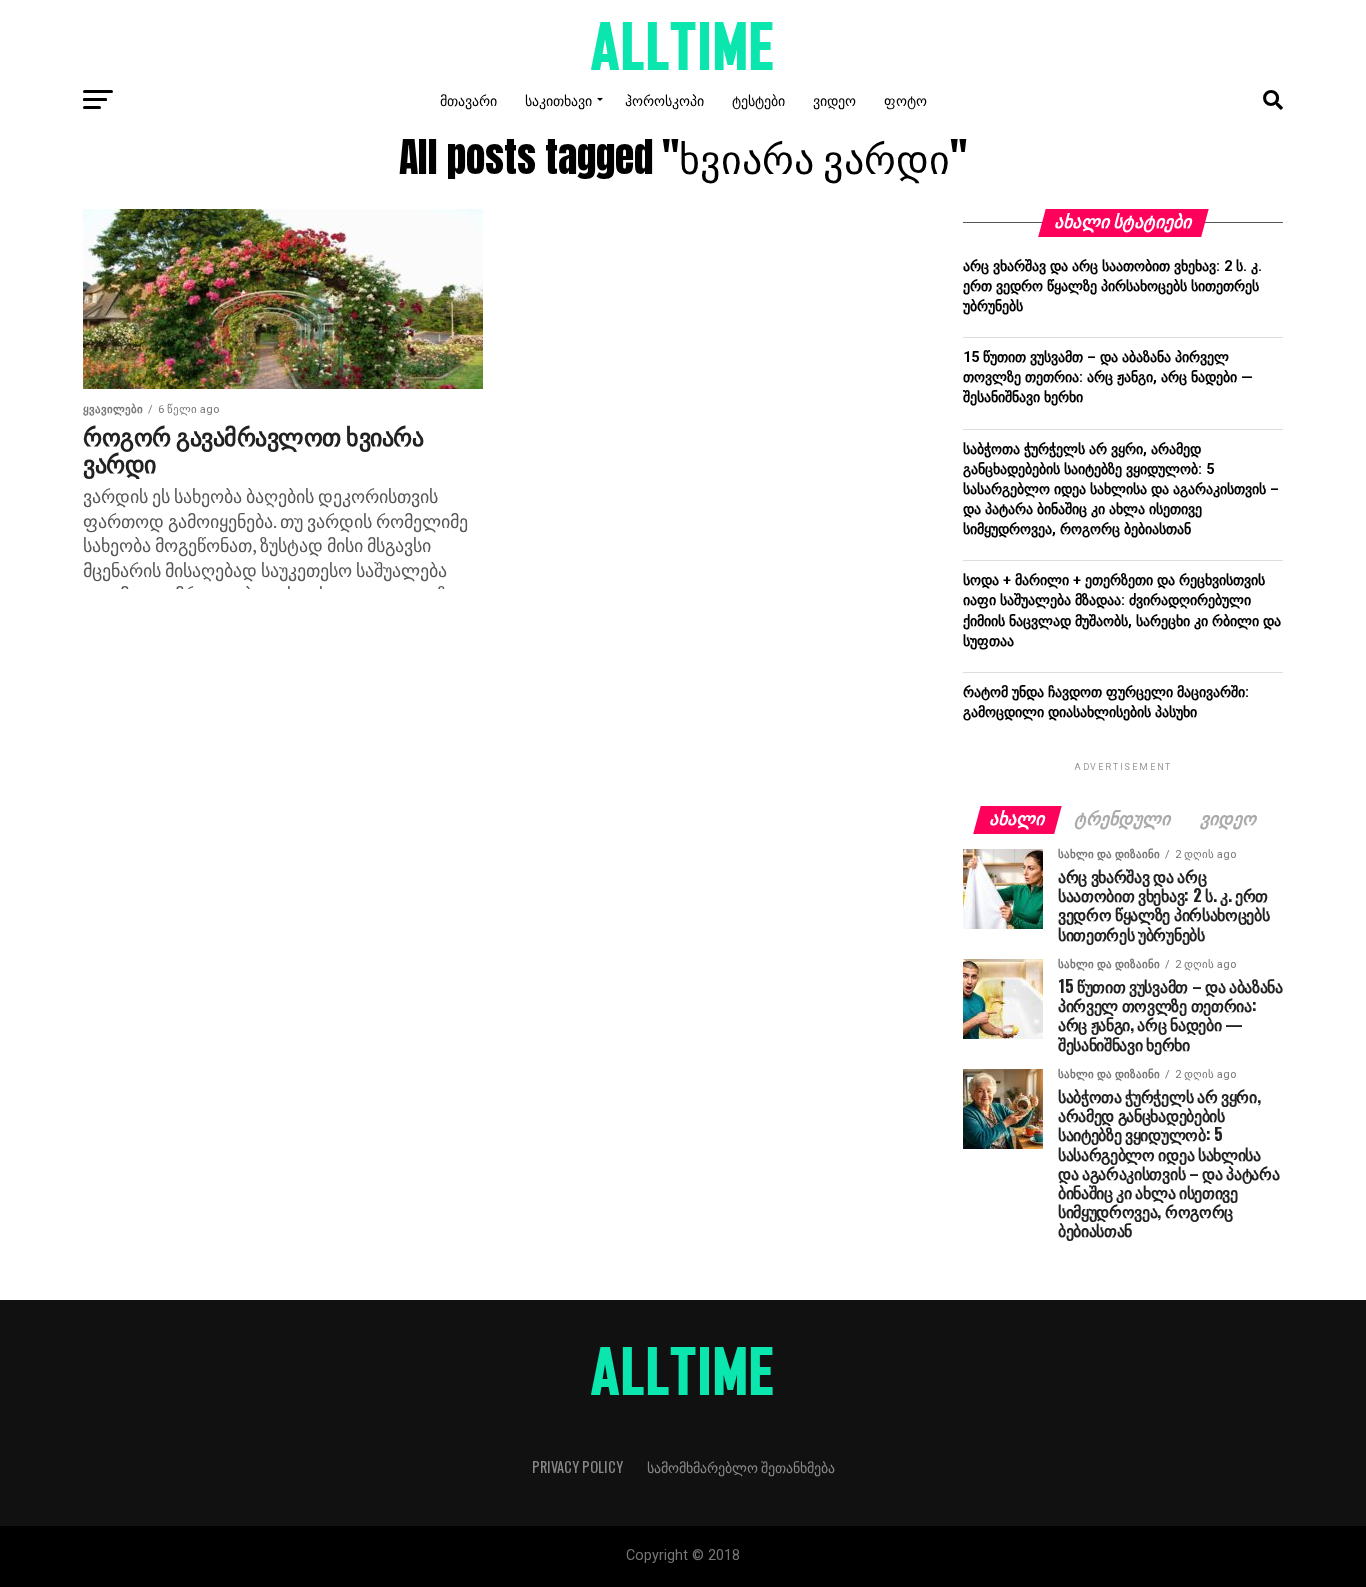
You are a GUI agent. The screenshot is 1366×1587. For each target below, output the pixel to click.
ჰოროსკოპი (664, 99)
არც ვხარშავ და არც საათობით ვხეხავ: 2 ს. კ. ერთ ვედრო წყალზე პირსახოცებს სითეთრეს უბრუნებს (1112, 286)
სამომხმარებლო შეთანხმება (741, 1466)
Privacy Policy (577, 1466)
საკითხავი (558, 99)
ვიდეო (834, 99)
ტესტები (758, 99)
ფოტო (905, 99)
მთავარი (468, 99)
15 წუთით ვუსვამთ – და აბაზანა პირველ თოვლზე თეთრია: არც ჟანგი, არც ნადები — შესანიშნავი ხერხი (1108, 377)
